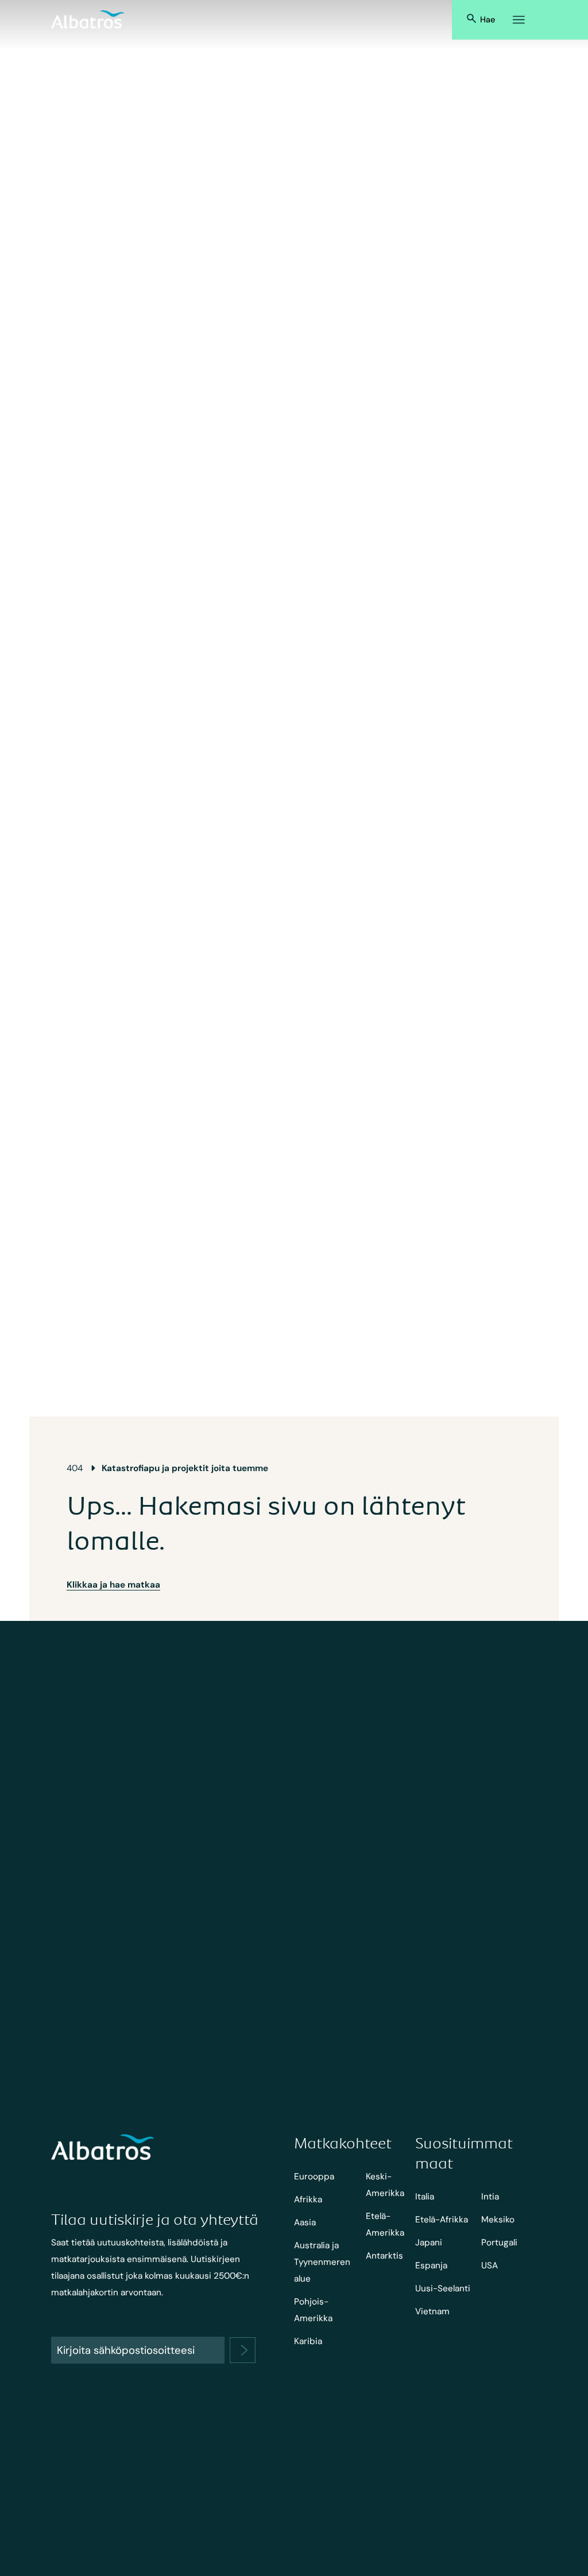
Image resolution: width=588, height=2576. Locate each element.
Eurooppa (314, 2177)
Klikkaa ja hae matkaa (113, 1585)
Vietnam (432, 2311)
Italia (425, 2197)
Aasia (305, 2222)
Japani (429, 2243)
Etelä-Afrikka (442, 2220)
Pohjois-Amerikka (313, 2310)
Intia (490, 2197)
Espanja (431, 2265)
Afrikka (308, 2199)
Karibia (308, 2341)
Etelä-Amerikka (385, 2224)
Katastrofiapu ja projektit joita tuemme (185, 1468)
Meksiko (498, 2220)
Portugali (499, 2243)
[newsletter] (243, 2350)
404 (75, 1468)
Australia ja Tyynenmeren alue (322, 2262)
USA (490, 2265)
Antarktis (384, 2256)
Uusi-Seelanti (443, 2288)
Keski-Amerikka (385, 2185)
